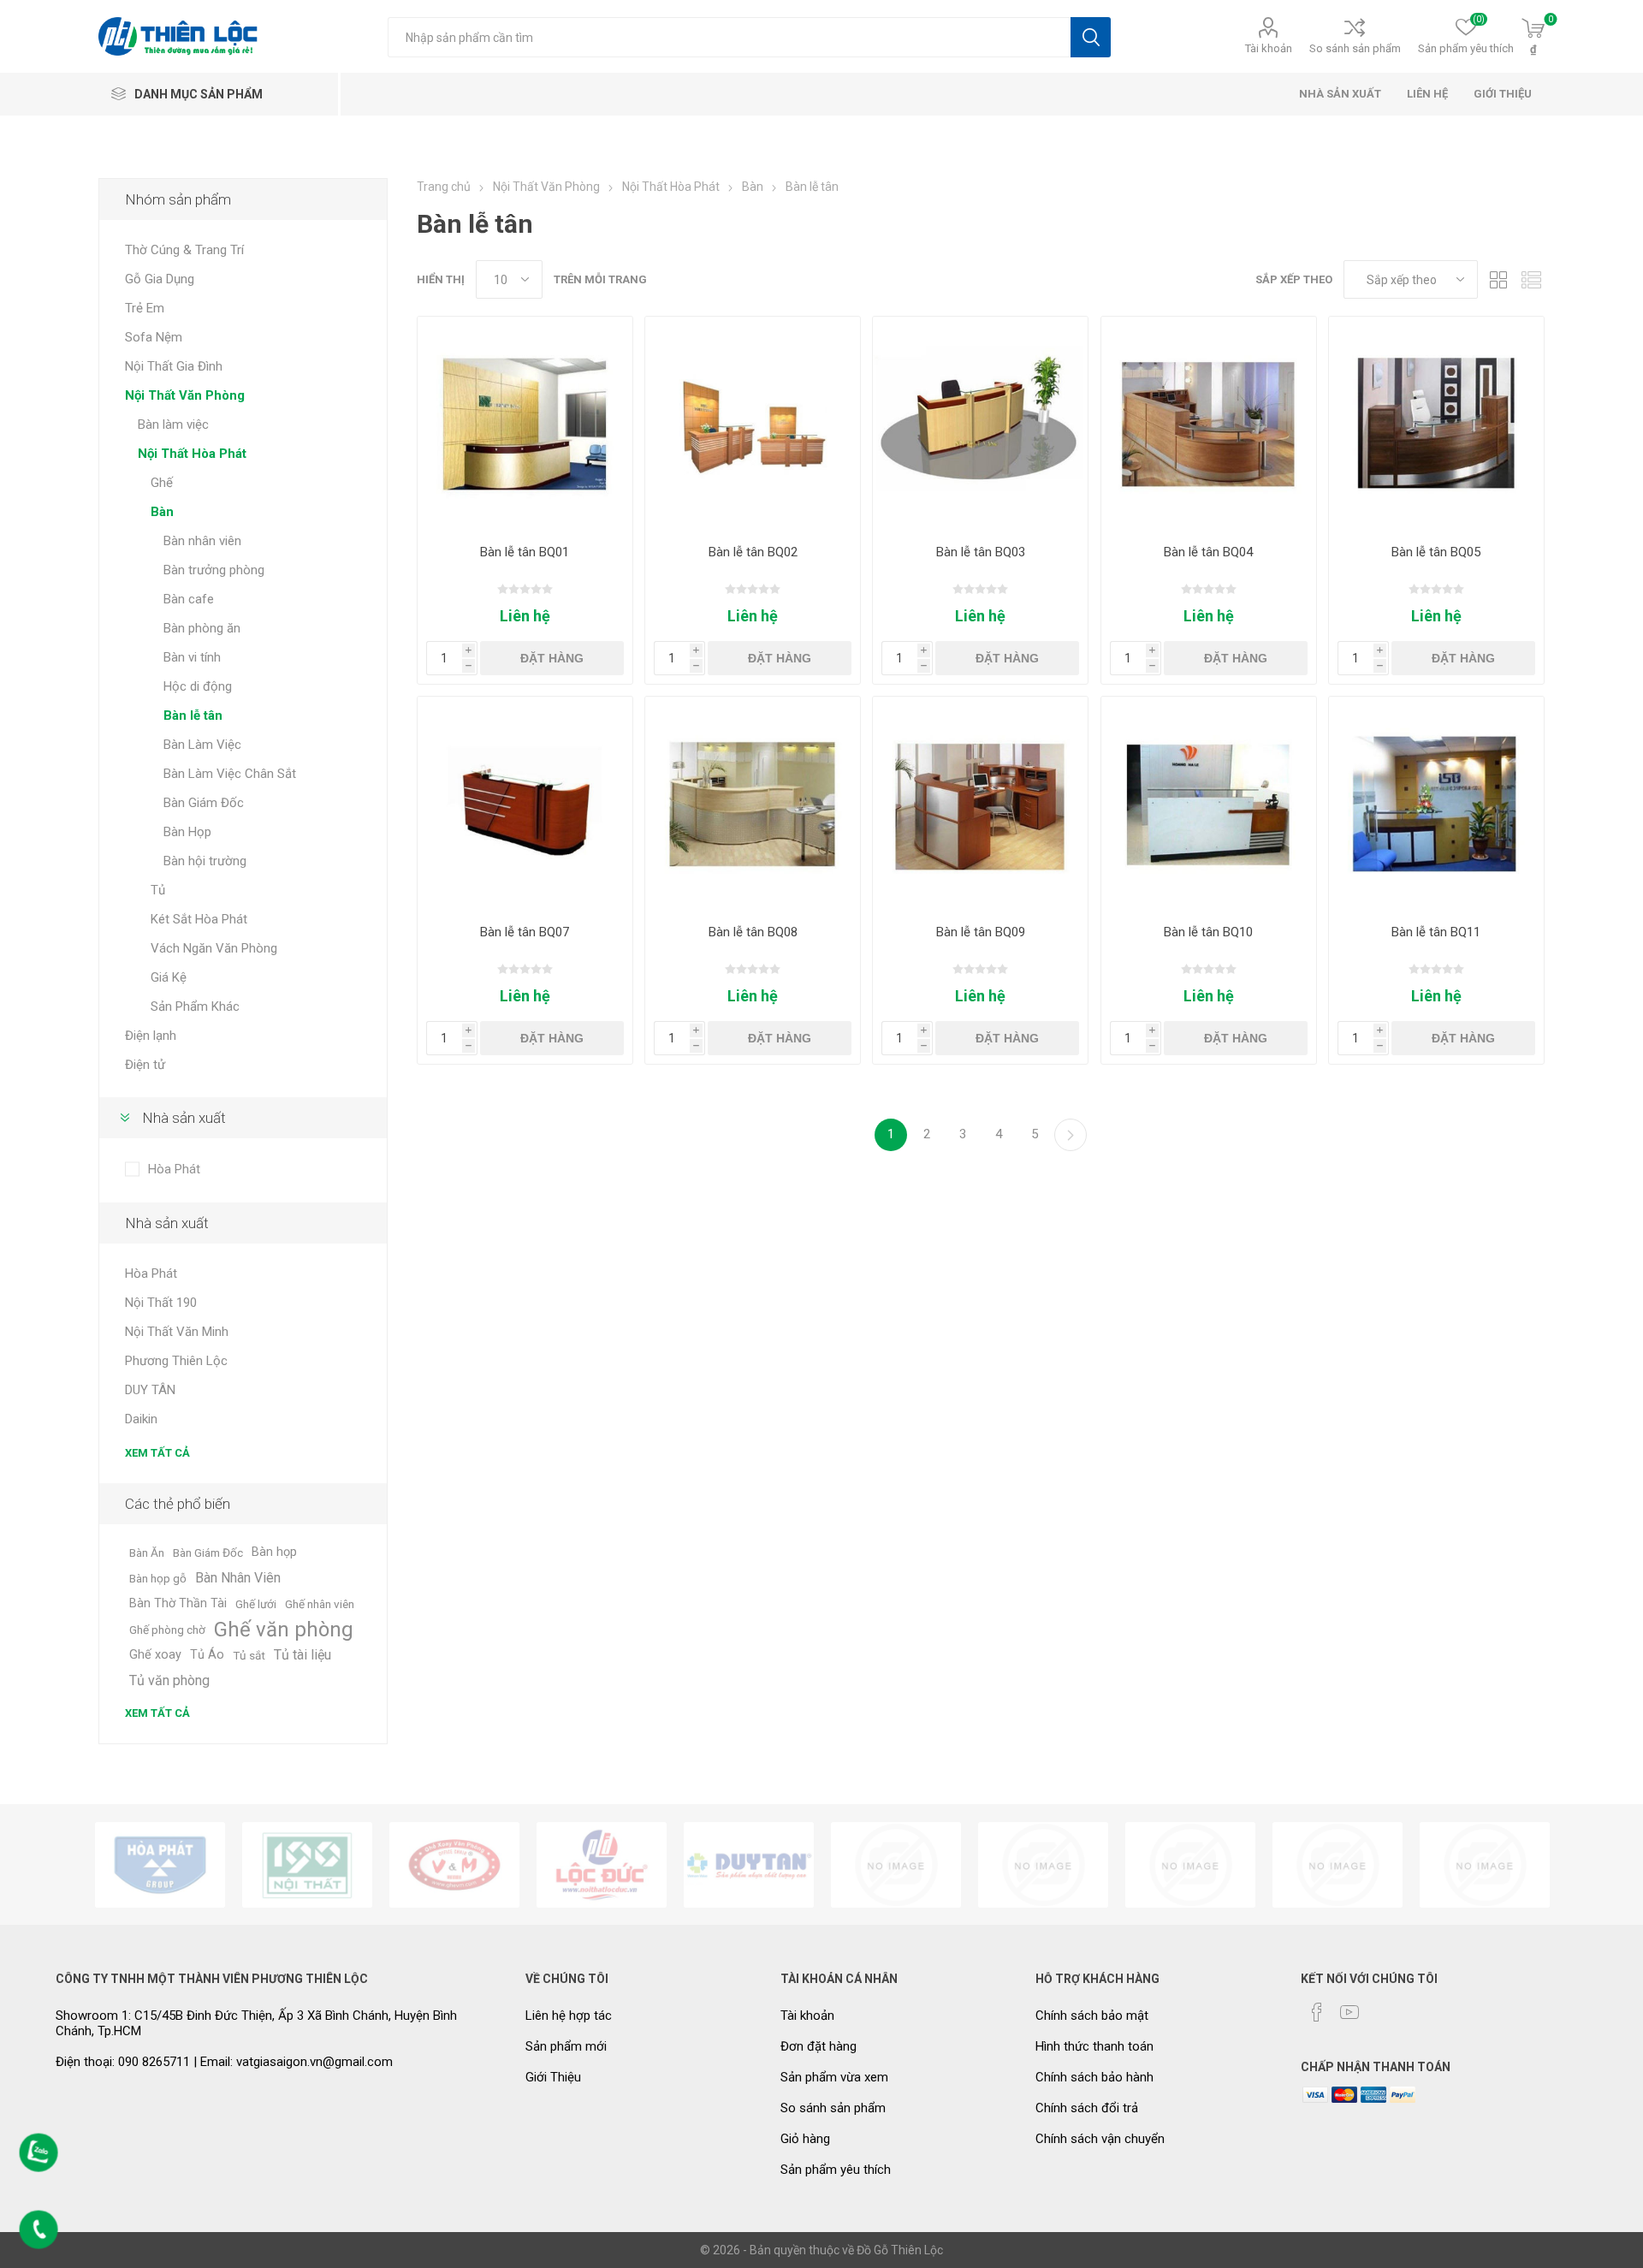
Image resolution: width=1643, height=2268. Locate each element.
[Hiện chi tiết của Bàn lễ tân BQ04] (1209, 424)
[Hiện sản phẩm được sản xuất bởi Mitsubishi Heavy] (1485, 1865)
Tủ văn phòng (169, 1680)
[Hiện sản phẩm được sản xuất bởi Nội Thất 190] (307, 1865)
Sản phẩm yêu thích (836, 2170)
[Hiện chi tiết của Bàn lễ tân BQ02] (753, 424)
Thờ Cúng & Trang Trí (184, 250)
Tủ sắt (249, 1655)
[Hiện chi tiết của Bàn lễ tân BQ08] (753, 804)
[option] (160, 1865)
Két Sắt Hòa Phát (199, 919)
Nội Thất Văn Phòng (185, 395)
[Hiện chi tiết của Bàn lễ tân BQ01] (525, 424)
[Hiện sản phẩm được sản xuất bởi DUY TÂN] (749, 1865)
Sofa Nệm (154, 337)
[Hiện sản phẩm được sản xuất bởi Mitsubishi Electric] (1338, 1865)
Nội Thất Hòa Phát (192, 454)
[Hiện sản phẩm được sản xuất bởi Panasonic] (1043, 1865)
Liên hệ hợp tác (569, 2016)
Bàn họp (274, 1552)
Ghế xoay (155, 1655)
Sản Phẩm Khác (195, 1006)
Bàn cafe (189, 599)
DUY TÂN (150, 1390)
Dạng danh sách (1532, 279)
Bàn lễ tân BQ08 (753, 932)
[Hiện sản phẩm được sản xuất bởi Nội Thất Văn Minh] (454, 1865)
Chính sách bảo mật (1092, 2016)
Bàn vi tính (192, 657)
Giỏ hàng (805, 2139)
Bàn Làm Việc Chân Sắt (230, 774)
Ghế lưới (256, 1604)
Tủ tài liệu (303, 1655)
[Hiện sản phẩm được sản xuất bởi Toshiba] (1190, 1865)
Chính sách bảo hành (1094, 2077)
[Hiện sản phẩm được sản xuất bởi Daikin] (896, 1865)
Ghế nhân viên (320, 1604)
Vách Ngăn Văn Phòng (214, 948)
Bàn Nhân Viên (238, 1578)
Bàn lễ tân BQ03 (981, 552)
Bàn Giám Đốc (204, 803)
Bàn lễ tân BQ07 (525, 932)
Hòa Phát (174, 1169)
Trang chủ (444, 187)
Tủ (158, 890)
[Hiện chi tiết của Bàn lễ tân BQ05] (1436, 424)
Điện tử (145, 1065)
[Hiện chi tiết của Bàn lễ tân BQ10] (1209, 804)
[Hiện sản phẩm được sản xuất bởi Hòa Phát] (160, 1865)
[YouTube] (1349, 2012)
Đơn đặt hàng (819, 2046)
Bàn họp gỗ (158, 1578)
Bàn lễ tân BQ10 (1208, 932)
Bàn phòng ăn (202, 628)
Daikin (141, 1419)
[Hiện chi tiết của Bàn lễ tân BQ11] (1436, 804)
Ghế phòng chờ (167, 1630)
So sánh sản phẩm (1355, 48)
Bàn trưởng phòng (214, 570)
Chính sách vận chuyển (1100, 2139)
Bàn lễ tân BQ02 (753, 552)
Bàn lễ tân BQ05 (1436, 552)
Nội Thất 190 (161, 1303)
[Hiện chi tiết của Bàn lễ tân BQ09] (980, 804)
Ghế (162, 483)
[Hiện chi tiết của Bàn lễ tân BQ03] (980, 424)
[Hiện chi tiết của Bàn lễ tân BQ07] (525, 804)
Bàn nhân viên (202, 541)
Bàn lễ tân (193, 715)
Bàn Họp (187, 832)
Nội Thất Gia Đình (174, 366)
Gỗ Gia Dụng (160, 279)
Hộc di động (198, 686)
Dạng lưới (1499, 279)
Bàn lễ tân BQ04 (1208, 552)
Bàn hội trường (205, 861)
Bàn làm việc (173, 425)
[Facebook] (1317, 2012)
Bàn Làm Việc (202, 745)
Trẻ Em (145, 308)
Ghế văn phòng (284, 1630)
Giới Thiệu (553, 2077)
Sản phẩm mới (566, 2046)
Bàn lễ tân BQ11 (1436, 932)
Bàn (162, 512)
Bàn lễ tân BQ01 (525, 552)
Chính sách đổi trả (1087, 2108)
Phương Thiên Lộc (176, 1361)
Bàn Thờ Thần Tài (178, 1603)
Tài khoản (1269, 48)
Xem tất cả (157, 1453)
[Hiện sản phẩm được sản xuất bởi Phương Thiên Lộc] (602, 1865)
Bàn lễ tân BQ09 (981, 932)
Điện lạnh (151, 1036)
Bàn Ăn (147, 1553)
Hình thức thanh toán (1094, 2046)
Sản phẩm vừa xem (834, 2077)
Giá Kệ (169, 977)
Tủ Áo (207, 1655)
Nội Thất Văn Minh (177, 1332)
